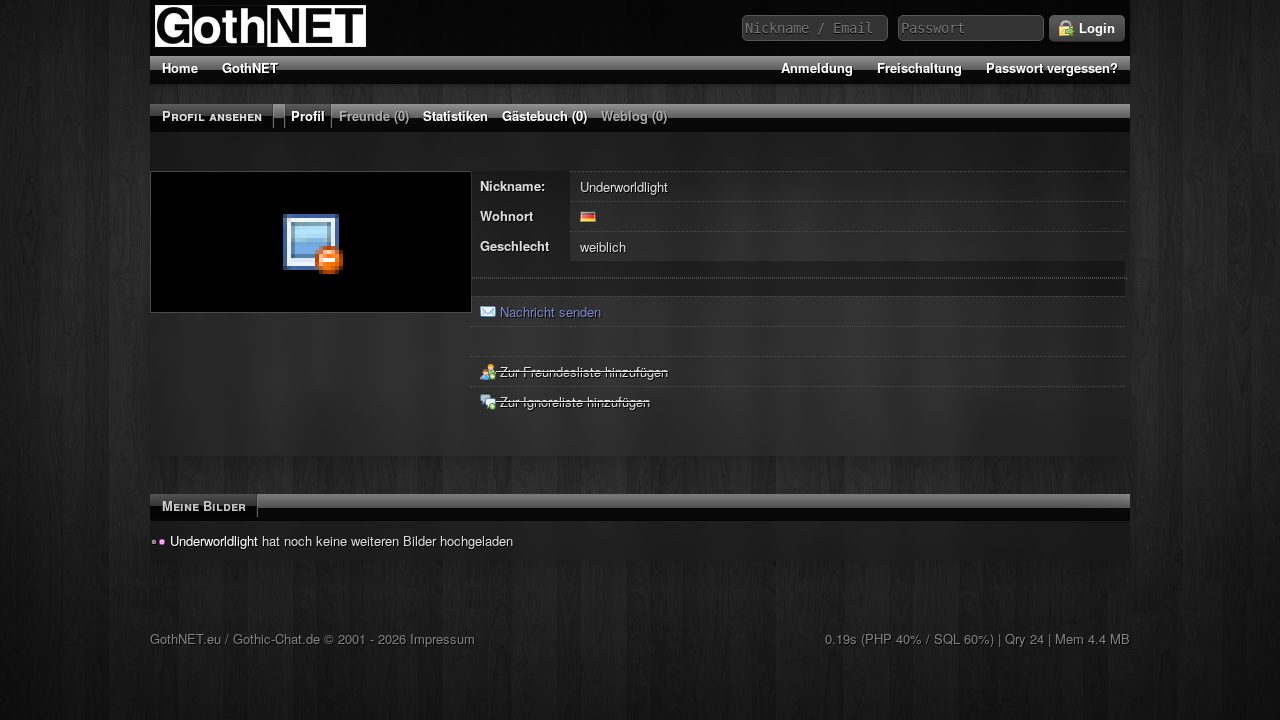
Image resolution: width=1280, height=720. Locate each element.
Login (1095, 28)
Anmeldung (817, 67)
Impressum (442, 638)
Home (180, 67)
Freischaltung (919, 67)
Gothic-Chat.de (276, 638)
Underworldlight (214, 540)
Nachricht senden (548, 311)
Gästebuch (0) (544, 115)
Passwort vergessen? (1052, 67)
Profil (308, 115)
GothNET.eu (185, 638)
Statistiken (455, 115)
